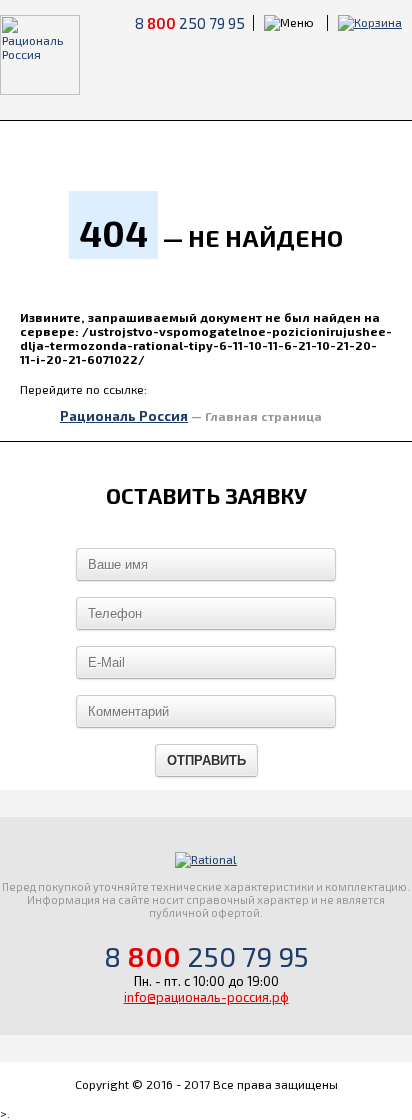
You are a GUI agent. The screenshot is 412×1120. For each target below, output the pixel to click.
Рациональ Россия (124, 416)
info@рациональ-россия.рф (206, 997)
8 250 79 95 (190, 23)
